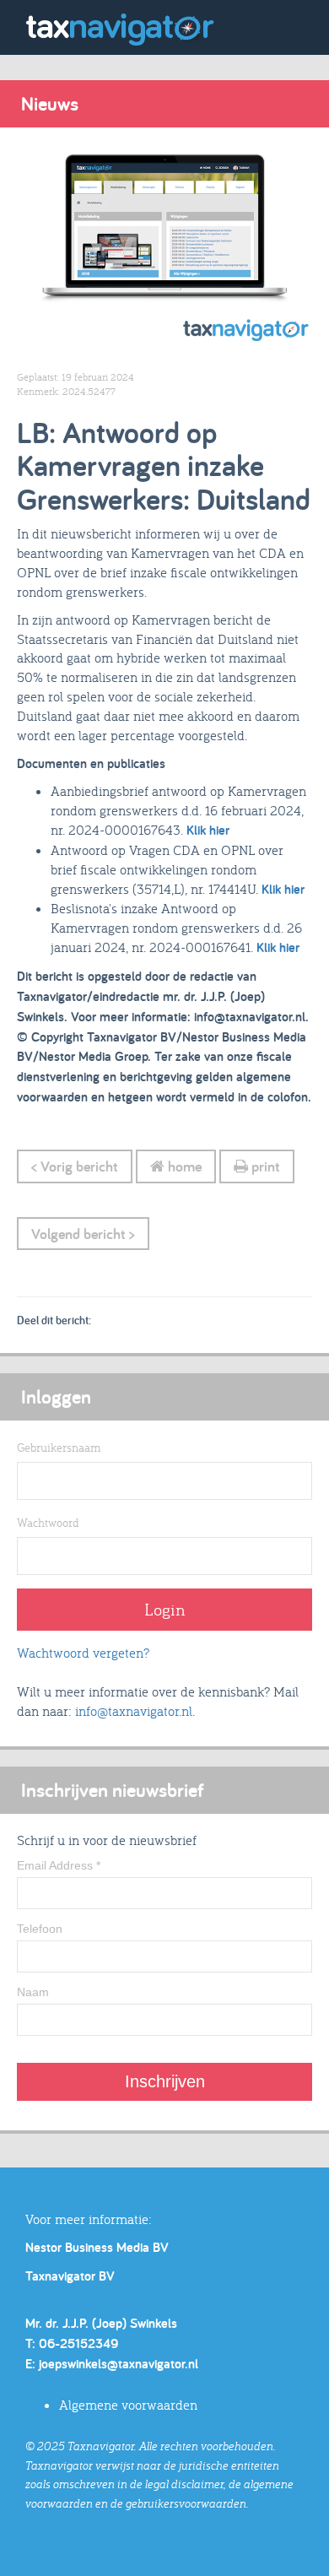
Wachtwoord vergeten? (83, 1653)
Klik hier (210, 830)
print (264, 1166)
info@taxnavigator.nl (134, 1711)
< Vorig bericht (75, 1166)
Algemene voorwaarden (128, 2405)
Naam (33, 1992)
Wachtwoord (48, 1523)
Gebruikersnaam (59, 1448)
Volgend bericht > (83, 1234)
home (183, 1166)
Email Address (59, 1865)
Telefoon (40, 1929)
